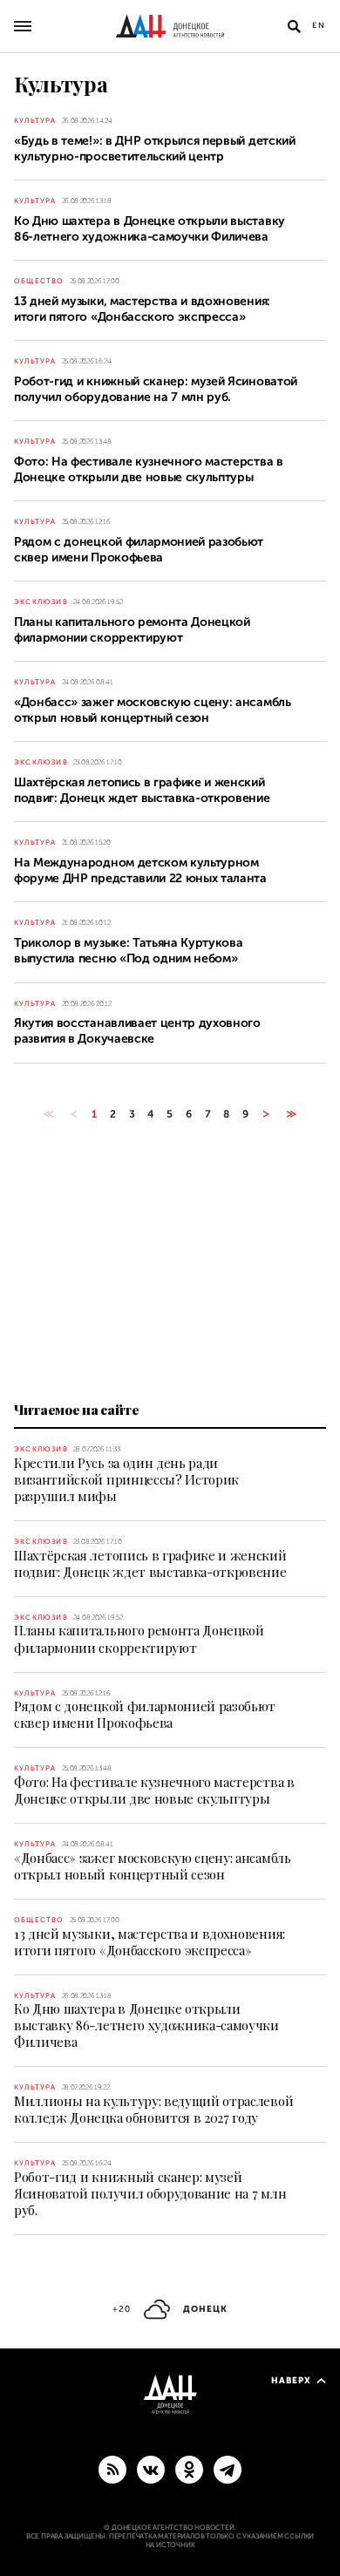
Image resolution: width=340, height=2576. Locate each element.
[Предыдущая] (74, 1114)
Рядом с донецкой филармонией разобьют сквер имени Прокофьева (145, 1714)
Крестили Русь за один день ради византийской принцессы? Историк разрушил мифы (126, 1479)
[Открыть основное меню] (23, 26)
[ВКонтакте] (151, 2469)
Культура (35, 121)
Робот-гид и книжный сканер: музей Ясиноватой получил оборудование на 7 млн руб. (150, 2193)
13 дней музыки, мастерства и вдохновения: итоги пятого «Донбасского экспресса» (150, 1942)
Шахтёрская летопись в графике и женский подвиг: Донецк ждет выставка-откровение (150, 1563)
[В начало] (48, 1114)
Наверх (291, 2380)
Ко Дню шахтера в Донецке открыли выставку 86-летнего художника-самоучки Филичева (146, 2025)
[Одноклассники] (189, 2469)
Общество (39, 281)
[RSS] (112, 2469)
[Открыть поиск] (294, 26)
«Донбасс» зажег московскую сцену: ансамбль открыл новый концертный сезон (153, 1866)
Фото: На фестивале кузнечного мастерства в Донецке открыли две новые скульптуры (154, 1790)
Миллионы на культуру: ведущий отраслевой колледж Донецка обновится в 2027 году (153, 2109)
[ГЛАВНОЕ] (228, 2469)
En (319, 25)
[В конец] (292, 1114)
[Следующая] (266, 1114)
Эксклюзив (41, 602)
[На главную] (170, 26)
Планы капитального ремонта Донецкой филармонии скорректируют (139, 1638)
